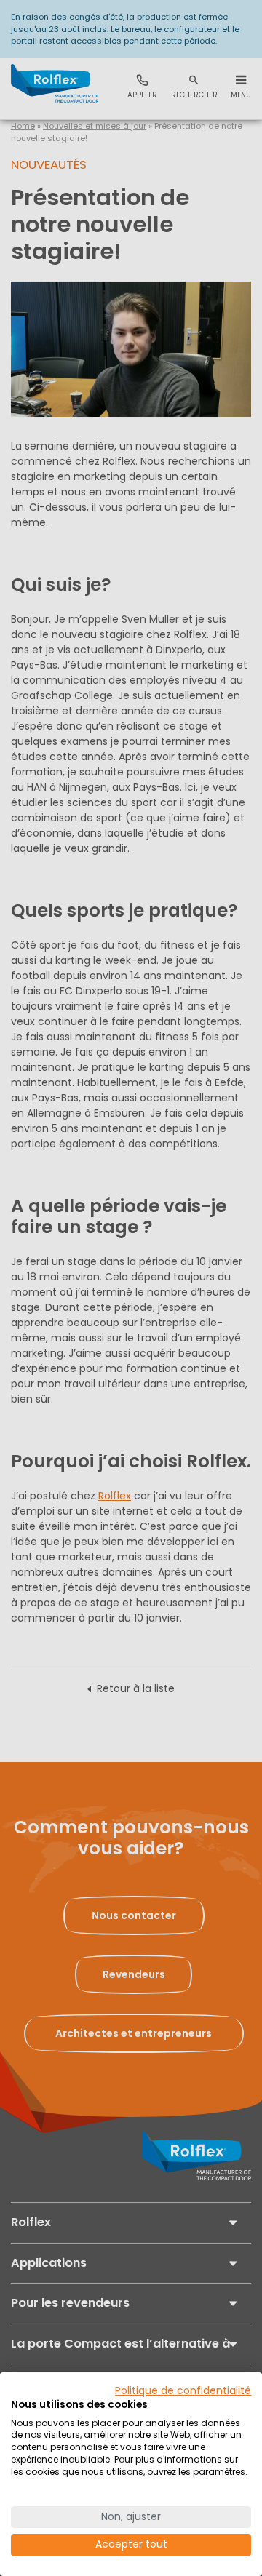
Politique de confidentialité (183, 2391)
